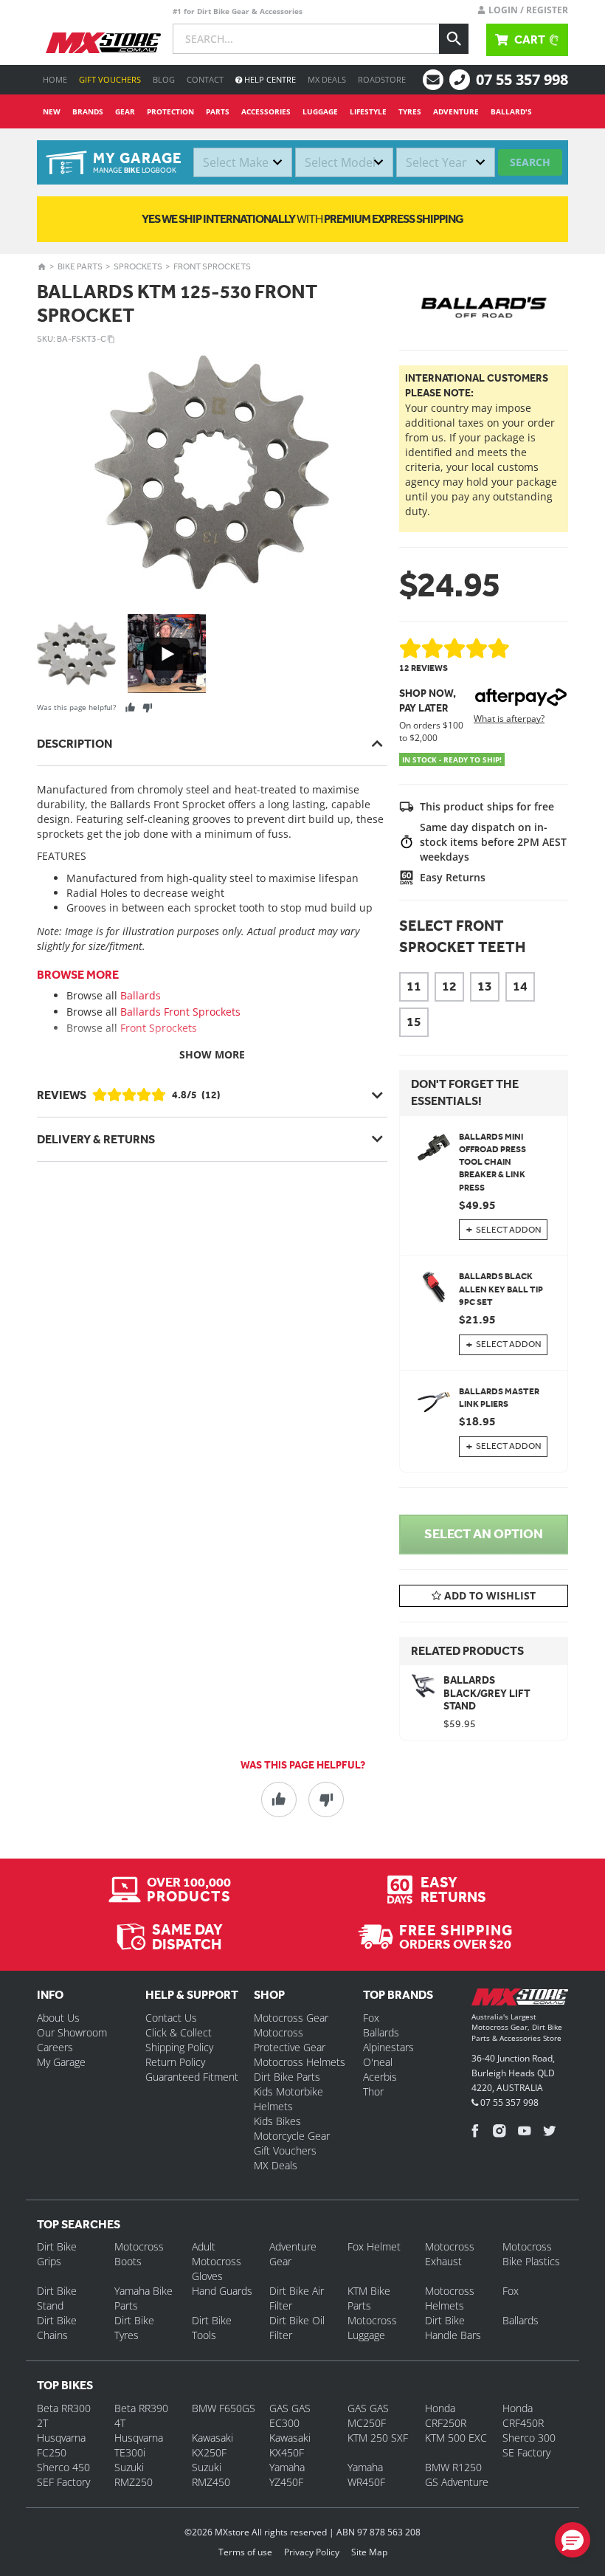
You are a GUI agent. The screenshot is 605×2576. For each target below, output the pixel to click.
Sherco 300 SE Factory (529, 2445)
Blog (164, 79)
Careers (55, 2047)
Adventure (456, 111)
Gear (125, 111)
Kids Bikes (277, 2121)
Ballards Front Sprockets (180, 1012)
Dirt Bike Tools (212, 2328)
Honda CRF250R (446, 2415)
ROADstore (382, 79)
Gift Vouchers (110, 79)
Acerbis (380, 2077)
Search (530, 162)
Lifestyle (368, 111)
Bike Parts (80, 266)
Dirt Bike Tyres (134, 2328)
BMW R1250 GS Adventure (457, 2475)
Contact (205, 79)
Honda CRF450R (523, 2415)
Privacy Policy (312, 2552)
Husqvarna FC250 (61, 2445)
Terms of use (245, 2552)
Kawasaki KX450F (290, 2445)
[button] (573, 2540)
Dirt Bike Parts (287, 2077)
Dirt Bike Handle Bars (453, 2328)
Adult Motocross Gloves (217, 2261)
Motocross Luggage (372, 2328)
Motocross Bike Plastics (531, 2254)
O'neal (378, 2062)
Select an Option (484, 1534)
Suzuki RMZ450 (211, 2475)
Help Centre (269, 79)
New (52, 111)
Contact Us (171, 2018)
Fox (371, 2018)
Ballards (141, 995)
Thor (373, 2091)
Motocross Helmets (300, 2062)
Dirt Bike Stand (57, 2298)
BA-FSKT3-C (82, 339)
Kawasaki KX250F (212, 2445)
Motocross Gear (291, 2018)
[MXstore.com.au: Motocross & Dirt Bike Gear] (103, 43)
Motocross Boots (139, 2254)
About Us (58, 2018)
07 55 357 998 (522, 79)
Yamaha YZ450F (287, 2475)
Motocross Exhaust (450, 2254)
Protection (170, 111)
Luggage (320, 111)
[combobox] (243, 162)
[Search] (454, 39)
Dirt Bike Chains (57, 2328)
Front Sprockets (212, 266)
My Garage (61, 2062)
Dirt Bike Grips (57, 2254)
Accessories (266, 111)
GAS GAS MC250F (368, 2415)
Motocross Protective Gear (290, 2040)
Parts (218, 111)
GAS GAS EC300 (290, 2415)
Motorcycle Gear (292, 2136)
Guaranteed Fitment (192, 2077)
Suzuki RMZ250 (134, 2475)
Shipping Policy (179, 2047)
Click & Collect (179, 2032)
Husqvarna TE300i (139, 2445)
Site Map (369, 2552)
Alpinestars (388, 2047)
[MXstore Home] (520, 2000)
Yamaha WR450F (366, 2475)
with (302, 219)
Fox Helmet (374, 2246)
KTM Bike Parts (369, 2298)
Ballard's (511, 111)
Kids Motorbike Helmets (288, 2099)
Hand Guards (222, 2291)
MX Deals (327, 79)
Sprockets (138, 266)
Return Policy (175, 2062)
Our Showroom (72, 2032)
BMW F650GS (224, 2408)
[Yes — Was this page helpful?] (130, 707)
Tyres (410, 111)
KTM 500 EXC (456, 2438)
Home (55, 79)
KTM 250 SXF (378, 2438)
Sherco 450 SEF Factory (63, 2475)
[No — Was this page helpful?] (147, 707)
